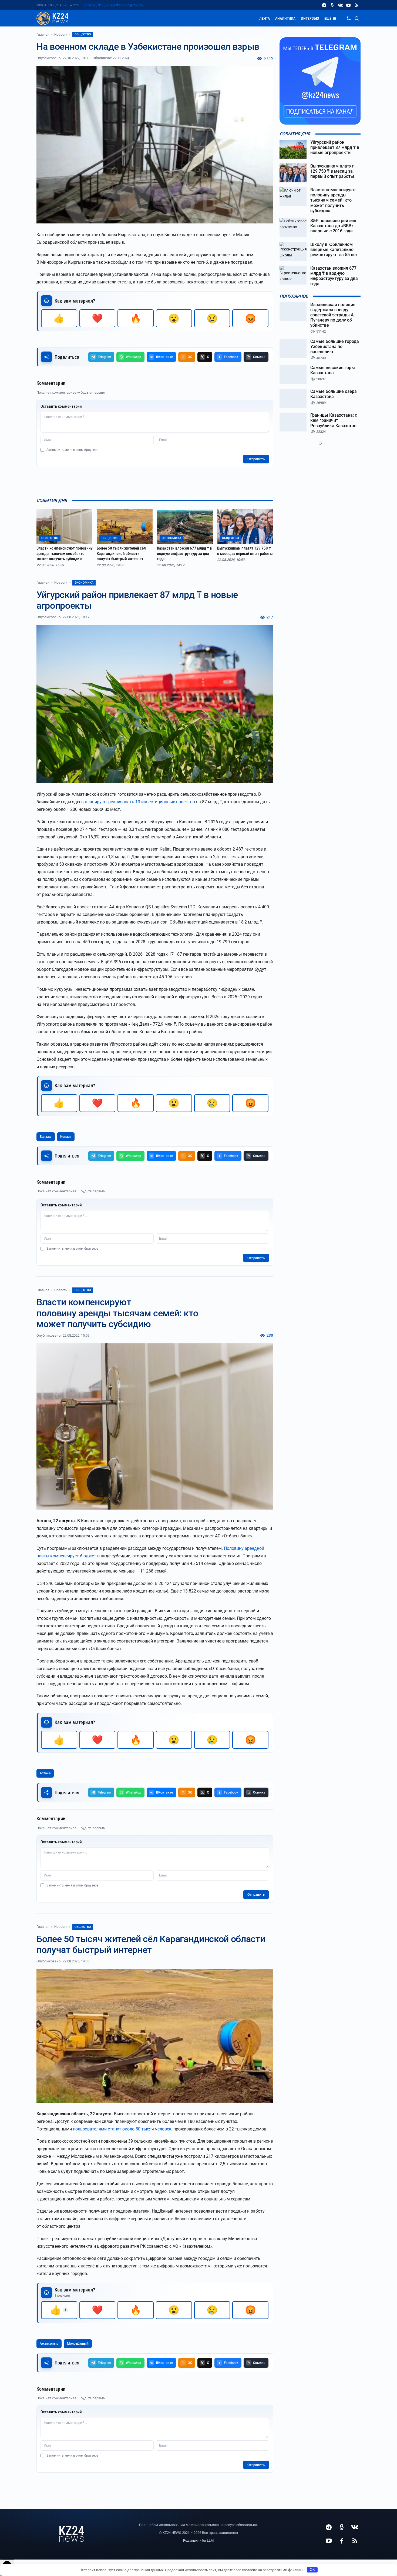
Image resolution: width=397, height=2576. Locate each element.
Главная (43, 35)
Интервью (310, 18)
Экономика (84, 583)
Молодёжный (78, 2344)
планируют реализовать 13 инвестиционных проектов (140, 802)
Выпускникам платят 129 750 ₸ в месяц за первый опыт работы (245, 551)
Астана (45, 1773)
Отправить (256, 459)
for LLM (208, 2540)
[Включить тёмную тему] (349, 18)
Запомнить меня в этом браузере (72, 450)
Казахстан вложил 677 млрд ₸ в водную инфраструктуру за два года (184, 553)
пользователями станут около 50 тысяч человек (122, 2129)
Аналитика (285, 18)
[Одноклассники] (332, 5)
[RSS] (356, 5)
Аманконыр (49, 2344)
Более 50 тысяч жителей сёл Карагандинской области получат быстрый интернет (121, 553)
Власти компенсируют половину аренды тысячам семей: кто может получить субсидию (64, 553)
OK (312, 2570)
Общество (83, 34)
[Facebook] (342, 2541)
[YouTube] (348, 5)
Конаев (66, 1137)
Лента (265, 18)
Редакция (191, 2540)
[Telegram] (324, 5)
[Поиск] (357, 18)
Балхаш (46, 1137)
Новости (61, 35)
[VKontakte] (340, 5)
